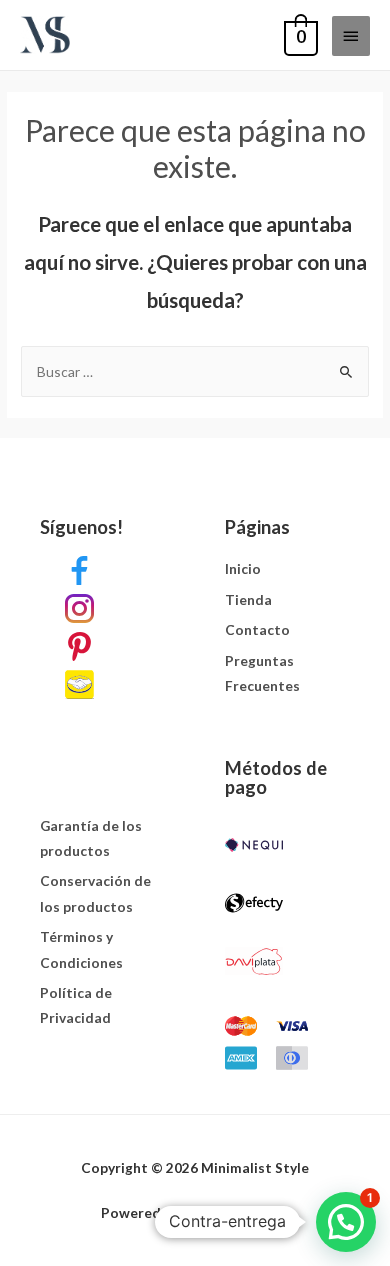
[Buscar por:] (195, 371)
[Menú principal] (351, 36)
